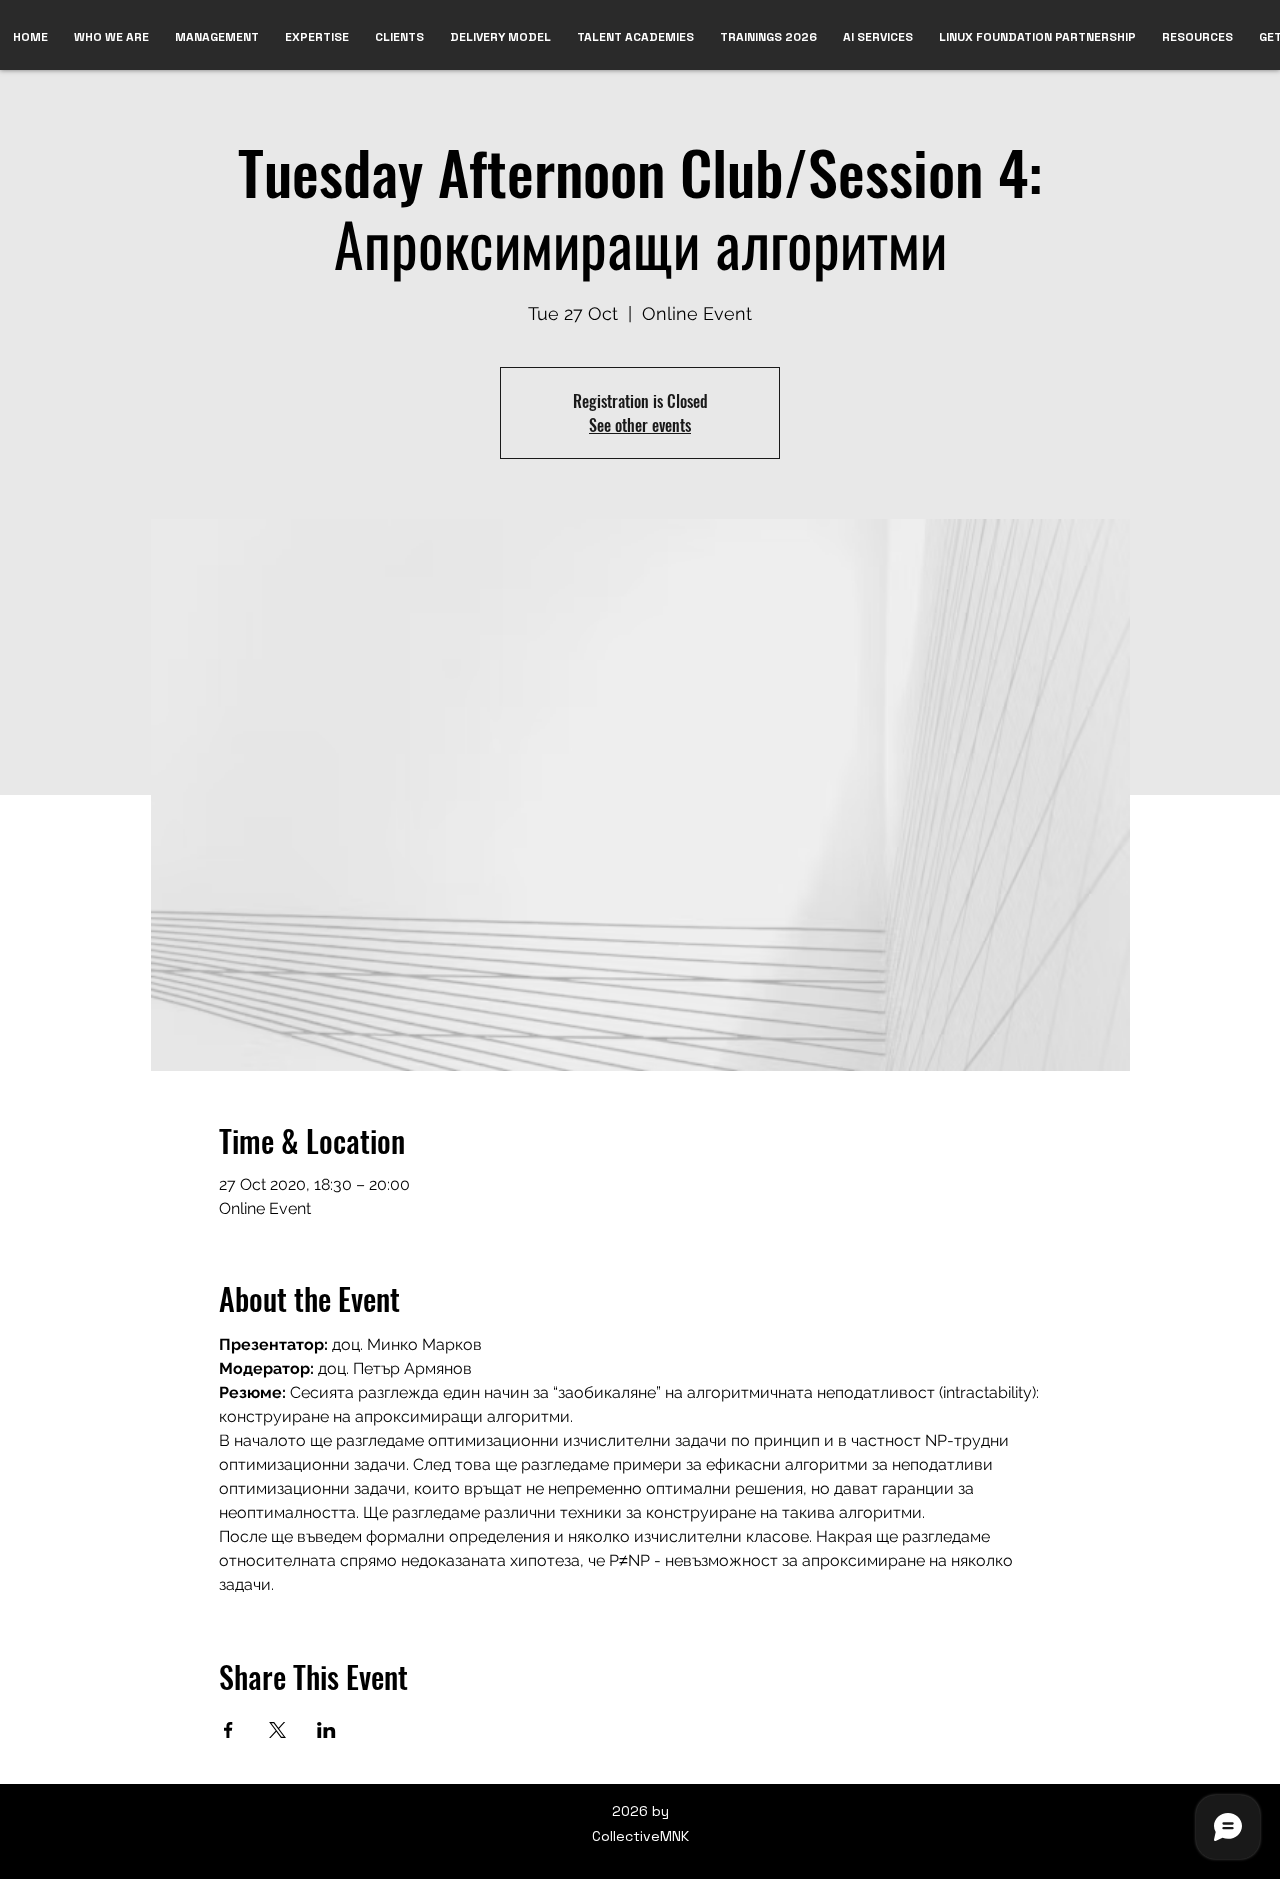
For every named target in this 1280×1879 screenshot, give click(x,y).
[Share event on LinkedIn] (326, 1730)
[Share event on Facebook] (228, 1730)
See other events (640, 425)
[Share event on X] (277, 1730)
